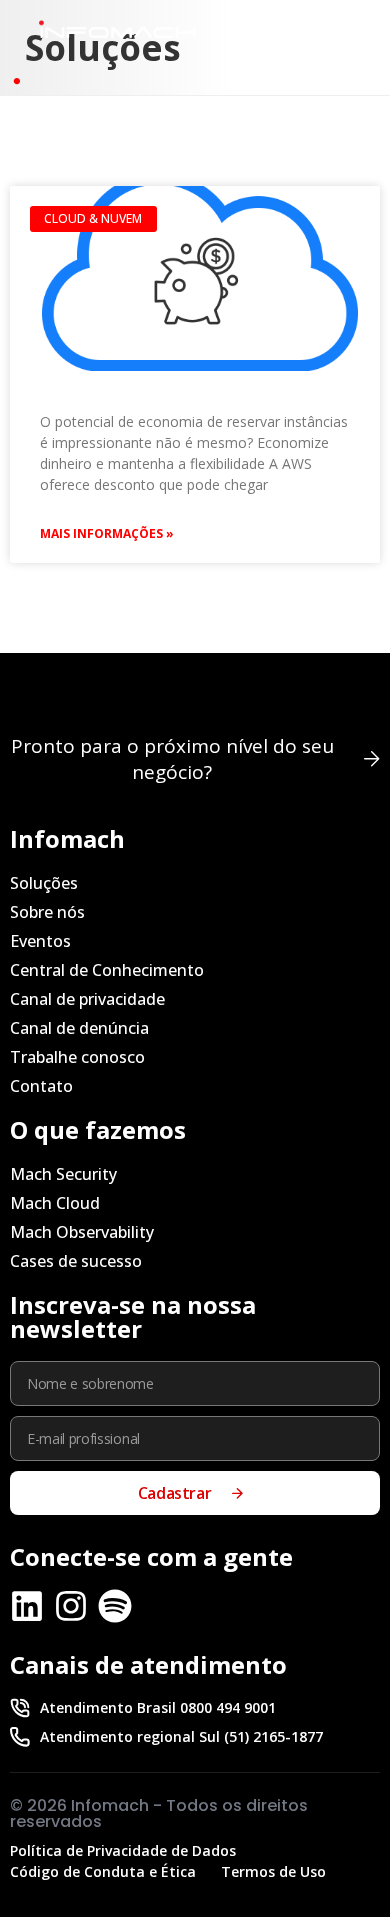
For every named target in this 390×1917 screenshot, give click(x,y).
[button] (333, 34)
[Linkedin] (27, 1606)
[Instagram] (71, 1606)
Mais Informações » (107, 533)
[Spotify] (115, 1606)
